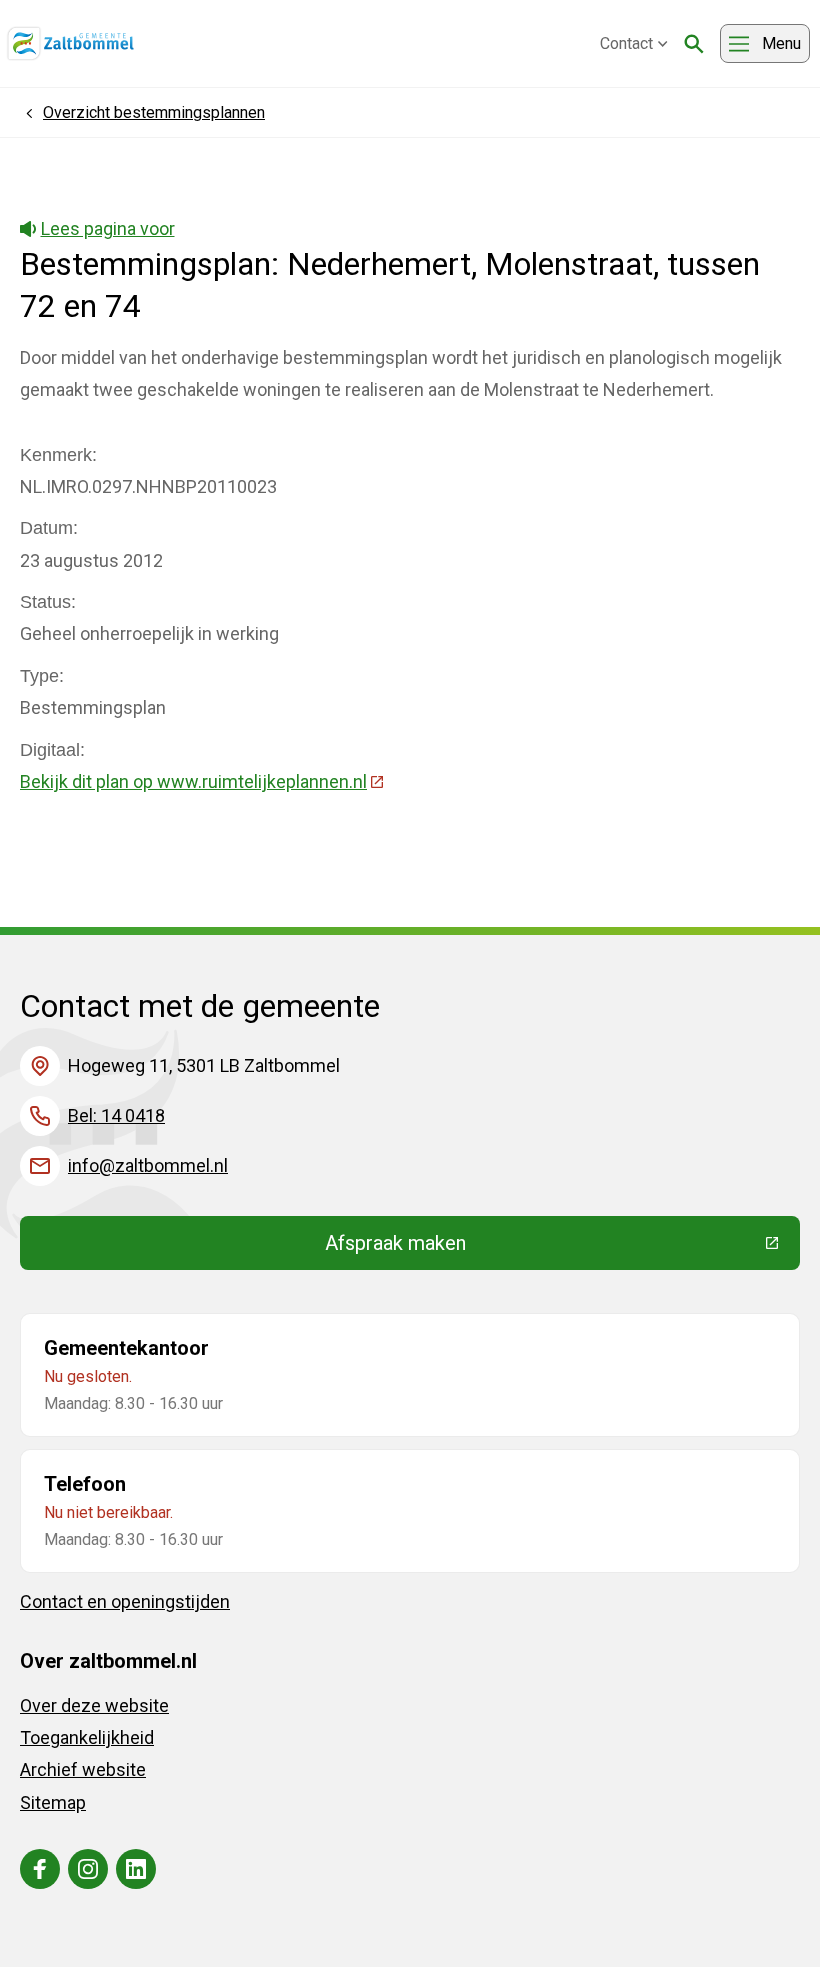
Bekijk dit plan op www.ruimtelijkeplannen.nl (202, 781)
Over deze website (94, 1705)
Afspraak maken (542, 1248)
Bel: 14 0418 (116, 1115)
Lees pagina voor (108, 228)
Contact (626, 43)
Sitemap (53, 1802)
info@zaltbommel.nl (148, 1165)
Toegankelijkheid (87, 1737)
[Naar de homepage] (70, 44)
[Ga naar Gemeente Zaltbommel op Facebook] (40, 1869)
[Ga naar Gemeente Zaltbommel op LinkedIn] (136, 1869)
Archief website (83, 1769)
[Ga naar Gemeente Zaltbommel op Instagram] (88, 1869)
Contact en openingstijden (125, 1601)
